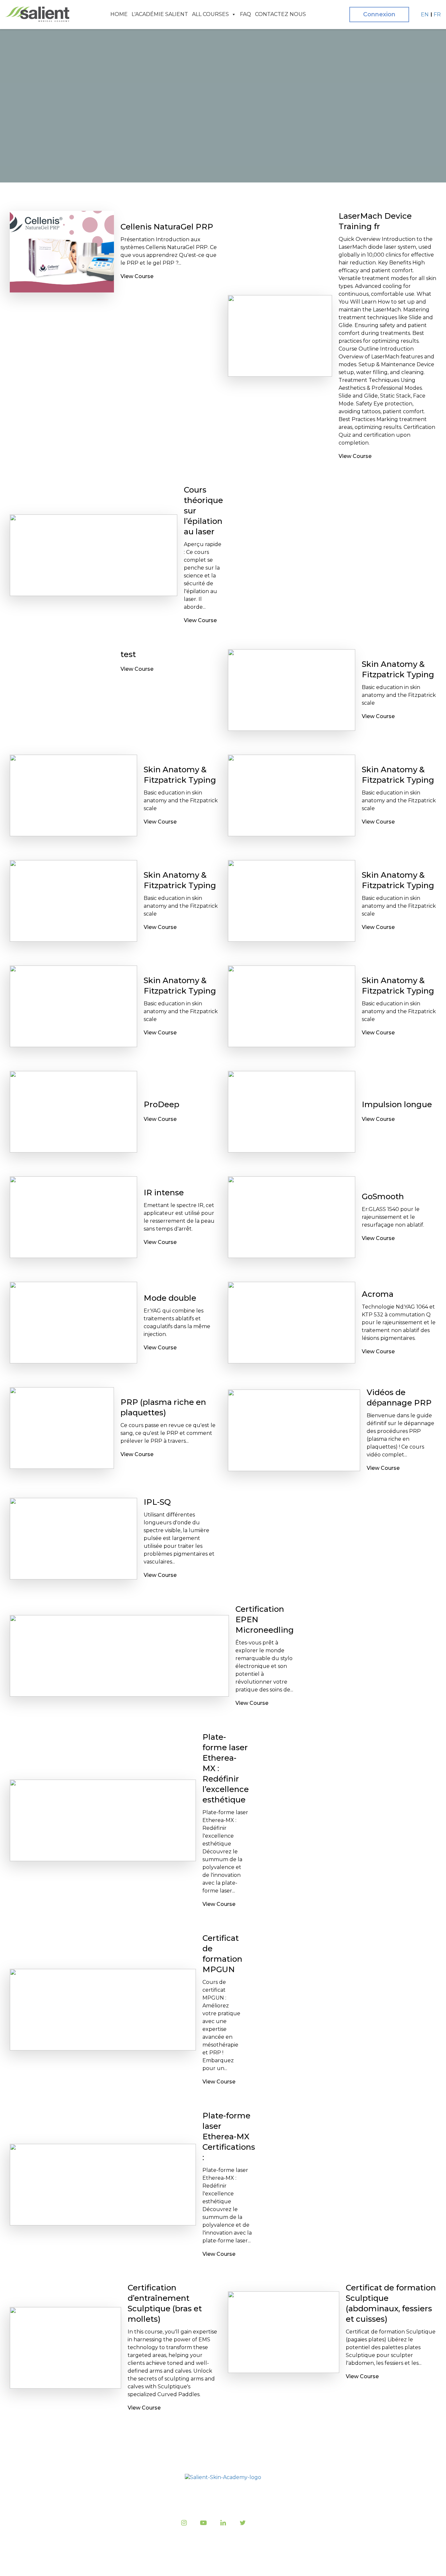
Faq (246, 14)
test (128, 654)
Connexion (379, 14)
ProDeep (161, 1104)
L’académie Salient (159, 2496)
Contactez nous (280, 14)
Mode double (170, 1298)
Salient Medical (221, 2563)
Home (119, 14)
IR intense (164, 1193)
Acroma (378, 1294)
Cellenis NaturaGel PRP (167, 227)
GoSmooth (383, 1196)
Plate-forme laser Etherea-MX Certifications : (229, 2136)
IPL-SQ (157, 1502)
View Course (137, 276)
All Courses (210, 14)
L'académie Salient (160, 14)
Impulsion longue (397, 1104)
